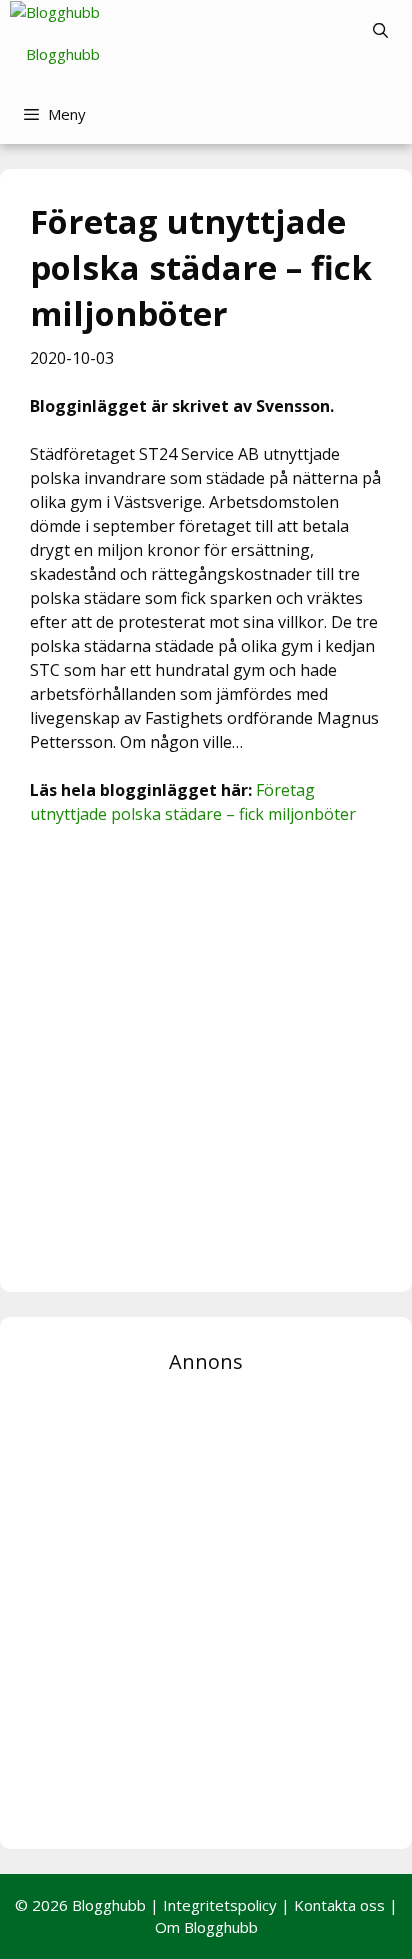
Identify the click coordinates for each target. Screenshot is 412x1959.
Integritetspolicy (220, 1905)
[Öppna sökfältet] (380, 30)
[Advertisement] (206, 1056)
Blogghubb (63, 54)
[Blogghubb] (55, 12)
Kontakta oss (339, 1905)
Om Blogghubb (206, 1927)
